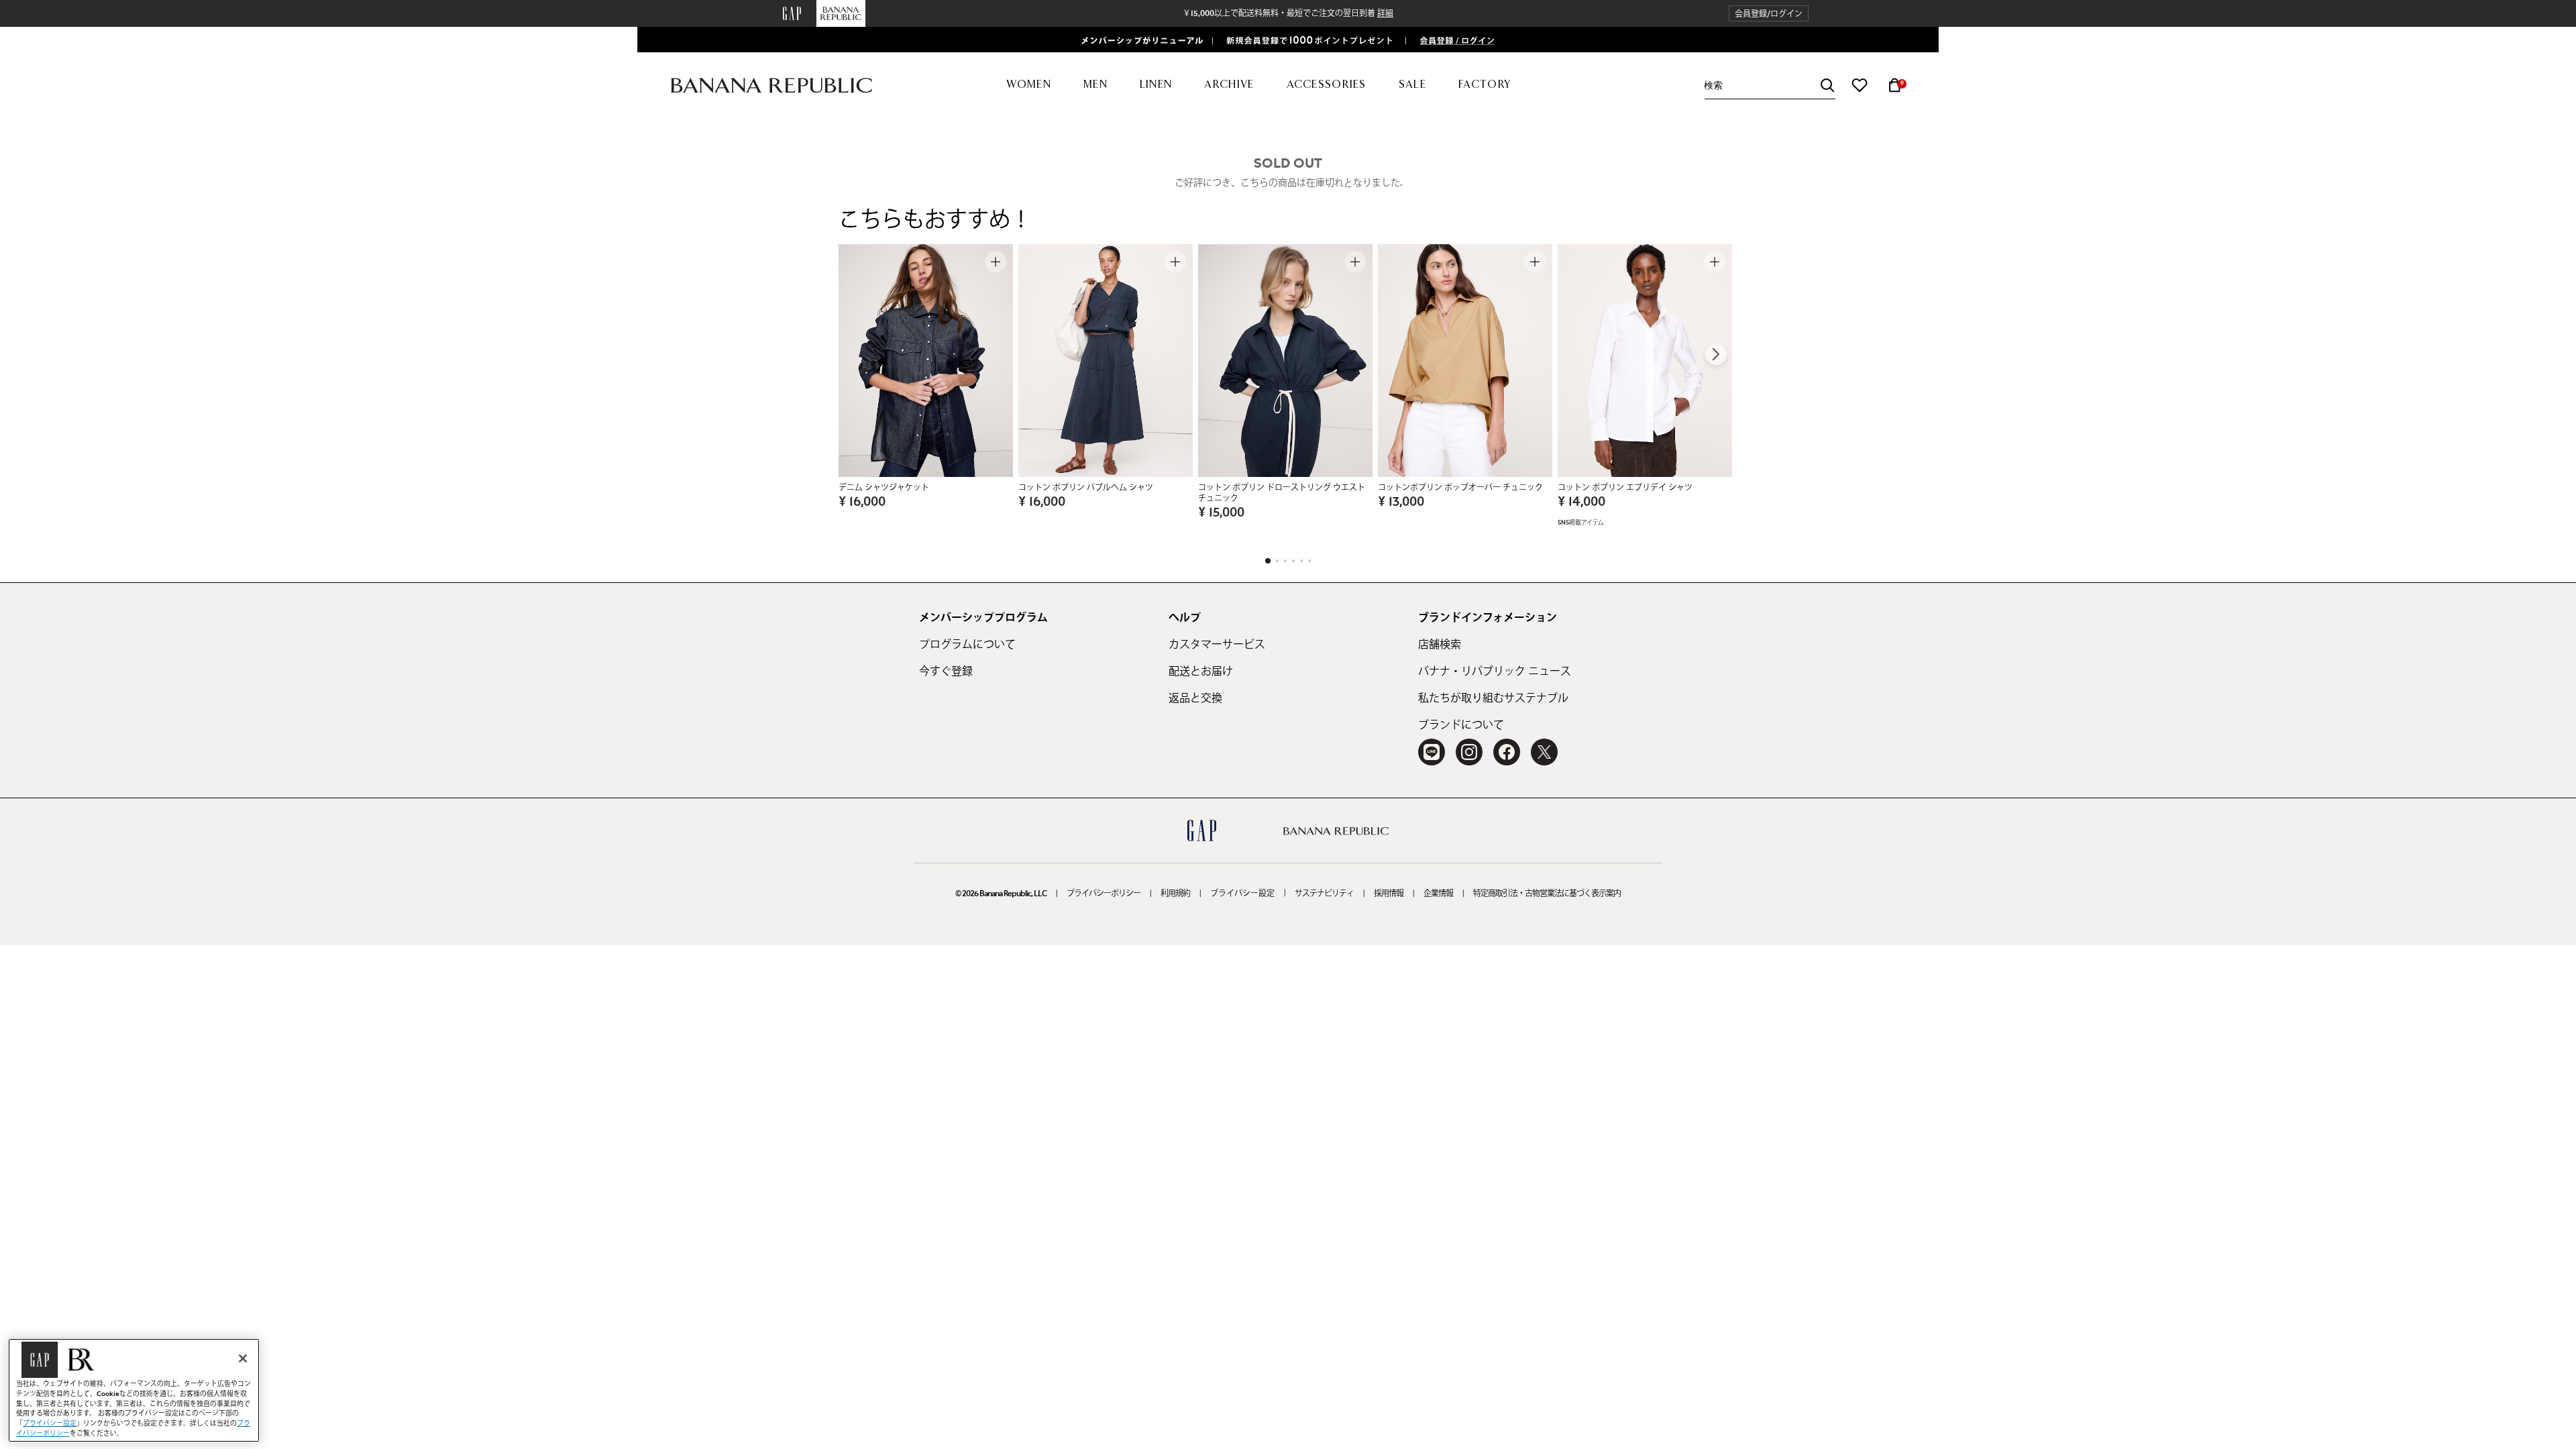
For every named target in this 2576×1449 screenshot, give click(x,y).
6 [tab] (1309, 561)
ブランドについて (1461, 725)
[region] (134, 1390)
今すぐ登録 (946, 672)
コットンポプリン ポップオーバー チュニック (1460, 488)
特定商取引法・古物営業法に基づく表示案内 (1547, 894)
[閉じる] (243, 1358)
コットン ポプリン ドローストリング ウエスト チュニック (1282, 493)
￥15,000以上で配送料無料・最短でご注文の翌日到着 (1288, 13)
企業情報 (1438, 894)
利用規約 (1175, 894)
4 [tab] (1293, 561)
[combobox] (1770, 86)
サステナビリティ (1324, 894)
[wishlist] (1860, 85)
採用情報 (1389, 894)
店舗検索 (1440, 645)
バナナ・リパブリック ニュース (1495, 672)
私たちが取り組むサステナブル (1493, 698)
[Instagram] (1469, 752)
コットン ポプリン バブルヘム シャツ (1086, 488)
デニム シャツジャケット (884, 488)
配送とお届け (1201, 672)
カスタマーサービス (1217, 645)
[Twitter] (1544, 752)
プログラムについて (967, 645)
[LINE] (1432, 752)
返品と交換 (1195, 698)
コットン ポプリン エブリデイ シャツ (1625, 488)
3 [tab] (1285, 561)
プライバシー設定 (1242, 894)
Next (1716, 354)
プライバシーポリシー (1104, 894)
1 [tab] (1268, 561)
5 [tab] (1301, 561)
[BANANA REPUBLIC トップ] (771, 86)
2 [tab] (1277, 561)
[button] (1769, 14)
